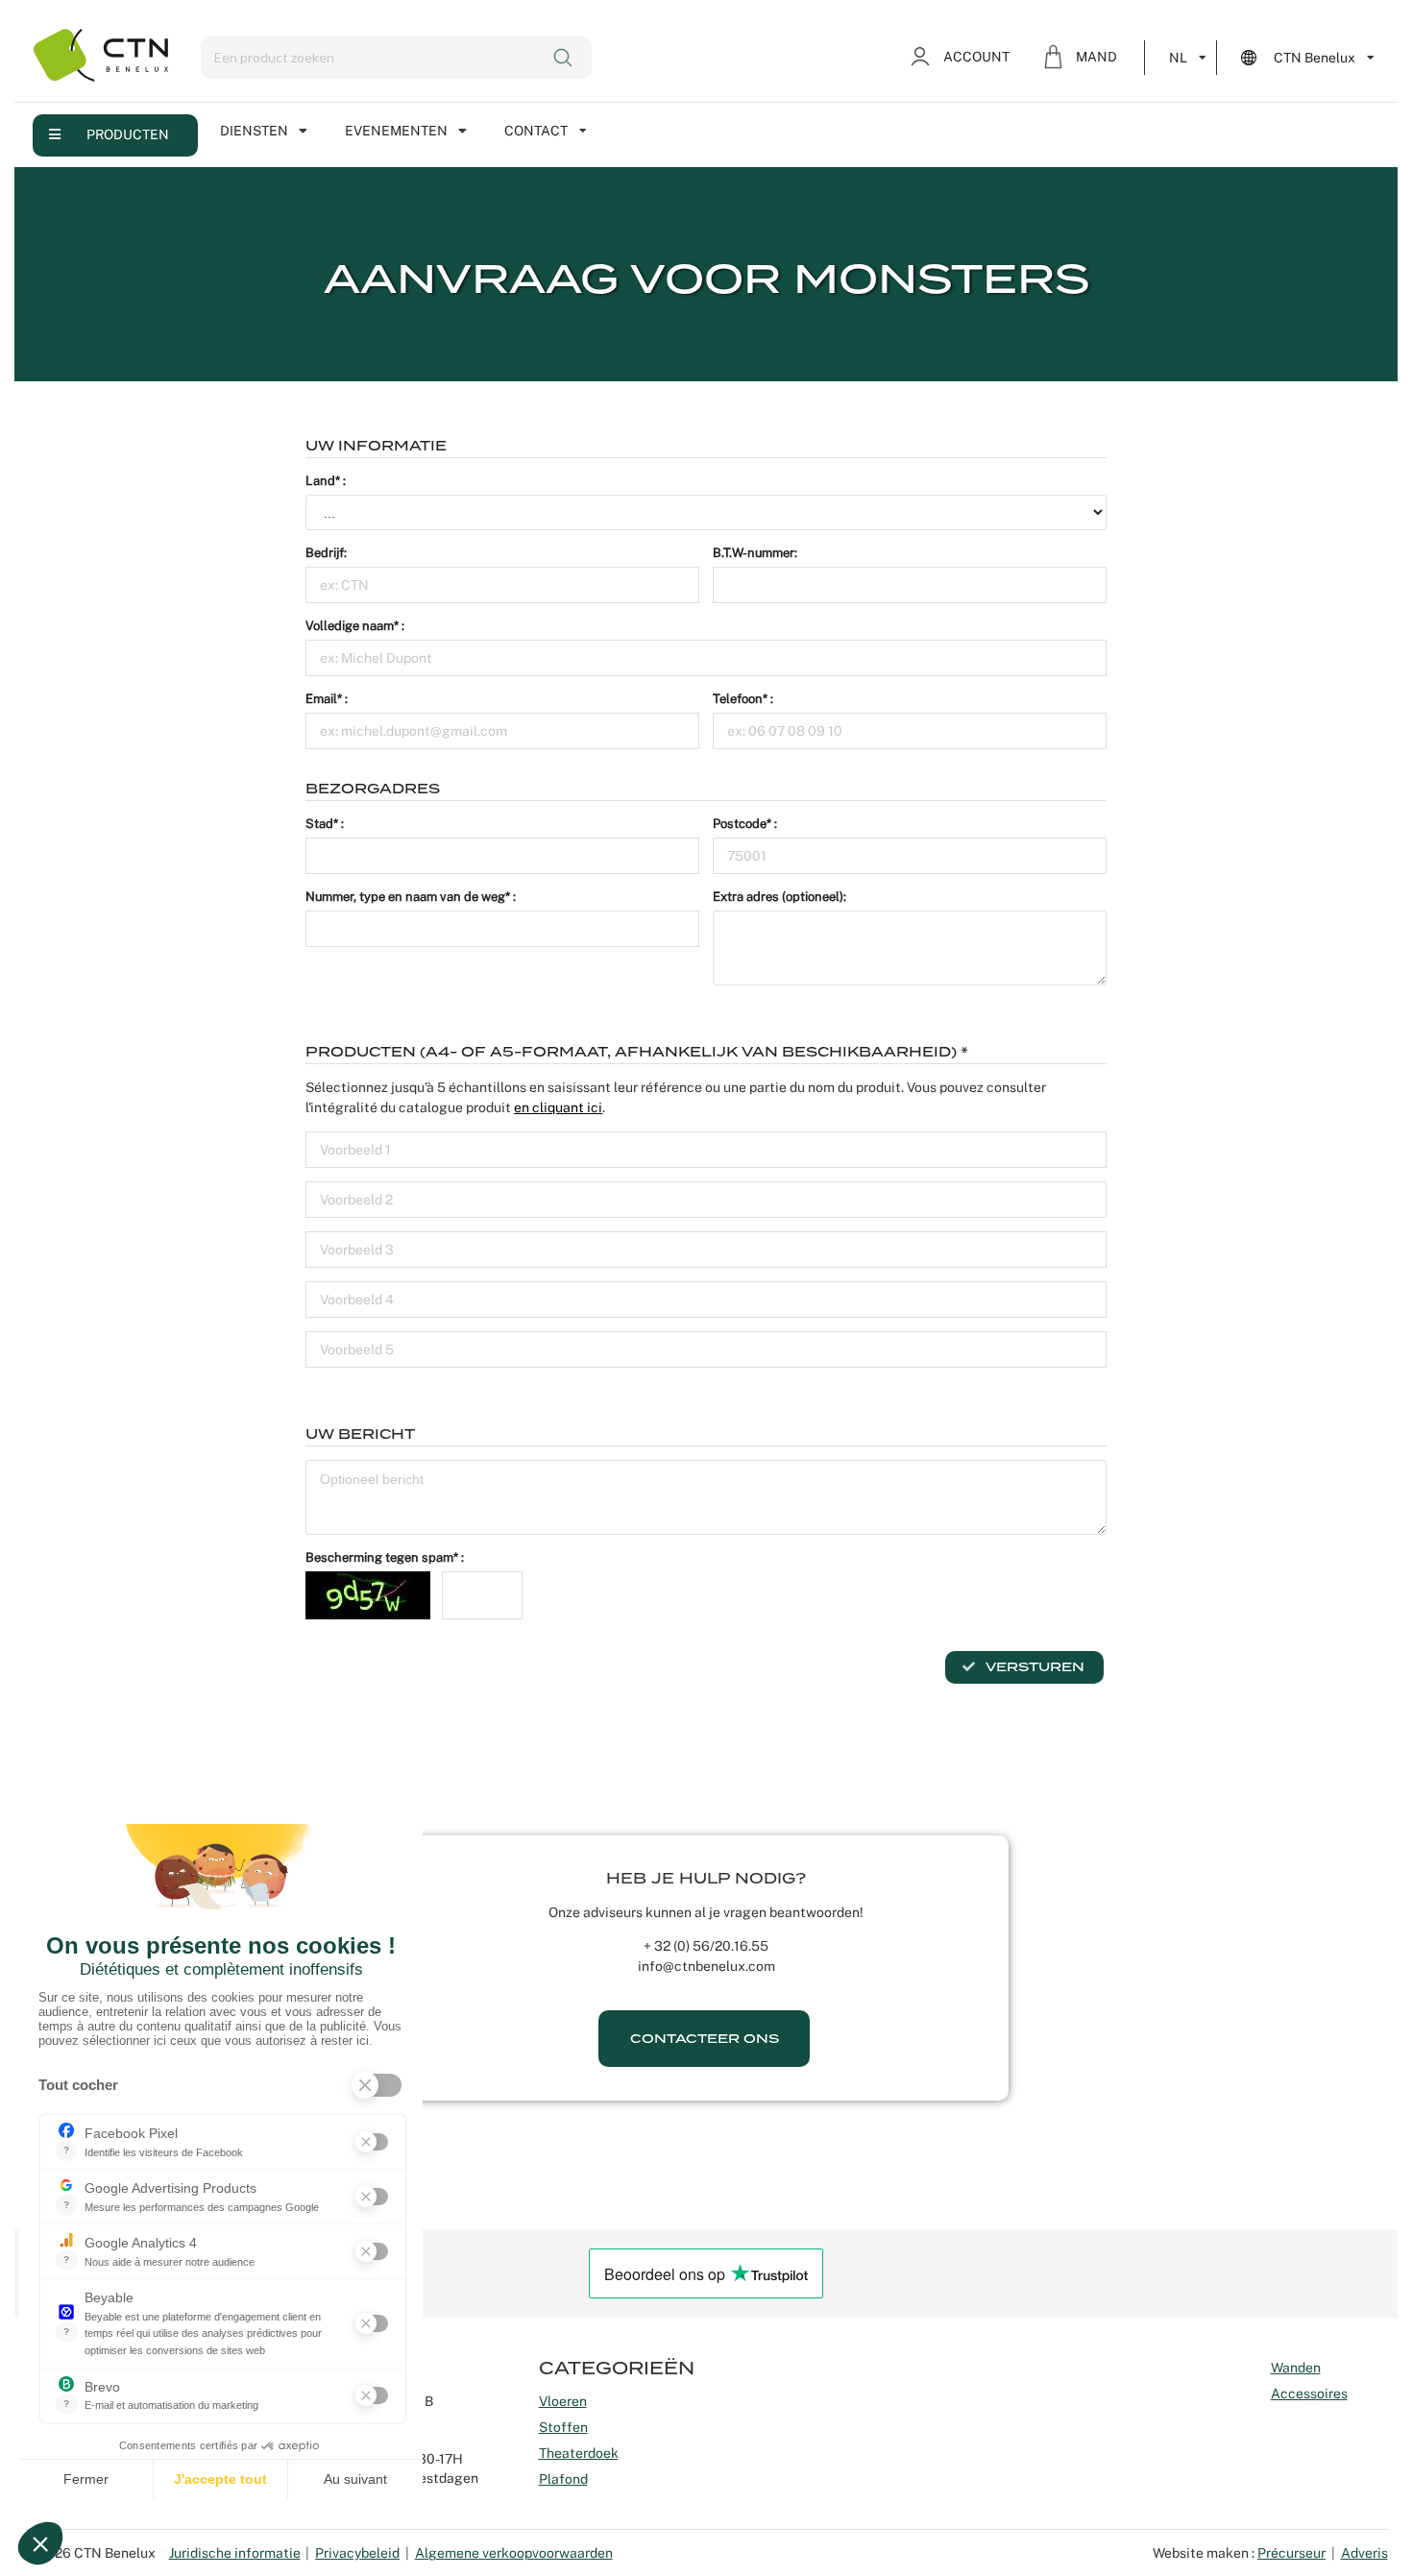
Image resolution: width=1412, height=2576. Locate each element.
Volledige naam (350, 626)
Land (320, 481)
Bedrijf (325, 553)
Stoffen (563, 2427)
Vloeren (563, 2401)
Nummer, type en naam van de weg (405, 897)
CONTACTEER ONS (705, 2039)
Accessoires (1309, 2394)
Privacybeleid (357, 2553)
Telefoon (738, 699)
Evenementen (396, 131)
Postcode (740, 824)
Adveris (1364, 2553)
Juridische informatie (235, 2553)
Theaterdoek (579, 2453)
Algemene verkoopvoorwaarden (514, 2553)
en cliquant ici (558, 1107)
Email (321, 699)
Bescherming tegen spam (379, 1557)
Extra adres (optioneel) (778, 897)
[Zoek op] (564, 58)
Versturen (1033, 1667)
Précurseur (1291, 2553)
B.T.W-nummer (754, 553)
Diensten (254, 131)
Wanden (1296, 2368)
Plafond (563, 2479)
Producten (128, 134)
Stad (319, 824)
